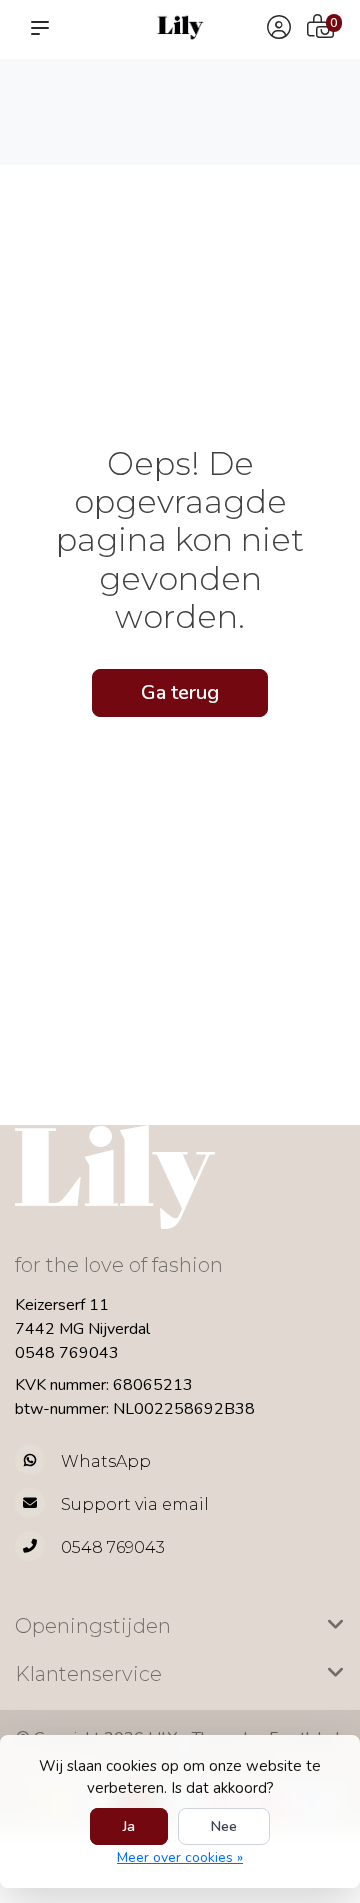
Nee (224, 1826)
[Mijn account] (279, 29)
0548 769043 (67, 1353)
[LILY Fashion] (180, 27)
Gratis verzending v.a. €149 (55, 101)
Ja (129, 1826)
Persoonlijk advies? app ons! (302, 121)
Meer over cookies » (180, 1857)
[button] (44, 28)
